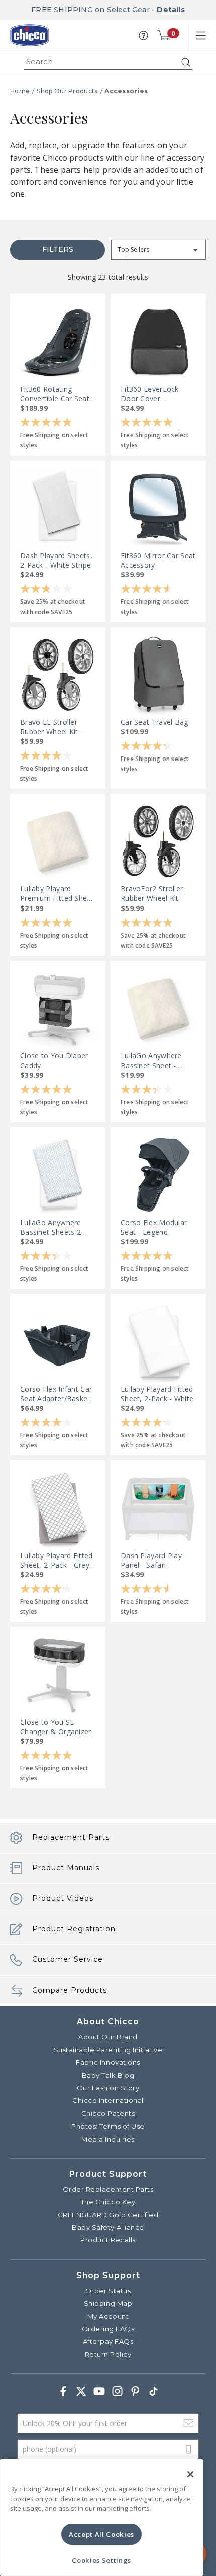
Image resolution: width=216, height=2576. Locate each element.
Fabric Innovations (108, 2062)
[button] (143, 35)
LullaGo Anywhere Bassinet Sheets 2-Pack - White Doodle (55, 1227)
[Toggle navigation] (201, 35)
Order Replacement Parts (108, 2189)
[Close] (190, 2474)
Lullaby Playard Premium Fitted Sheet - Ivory (57, 893)
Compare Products (70, 1990)
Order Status (108, 2291)
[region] (101, 2518)
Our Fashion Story (108, 2088)
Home (20, 91)
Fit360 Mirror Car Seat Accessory (158, 560)
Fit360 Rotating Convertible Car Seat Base (55, 394)
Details (171, 10)
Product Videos (63, 1898)
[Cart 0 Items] (164, 35)
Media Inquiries (108, 2139)
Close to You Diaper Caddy (54, 1060)
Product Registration (74, 1929)
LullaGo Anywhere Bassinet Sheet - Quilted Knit (151, 1060)
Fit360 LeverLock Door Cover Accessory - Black (150, 394)
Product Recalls (108, 2240)
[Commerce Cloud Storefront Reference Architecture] (30, 35)
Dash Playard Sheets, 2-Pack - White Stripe (56, 560)
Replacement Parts (71, 1837)
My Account (108, 2316)
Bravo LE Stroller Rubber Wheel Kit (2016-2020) (49, 727)
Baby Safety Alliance (108, 2227)
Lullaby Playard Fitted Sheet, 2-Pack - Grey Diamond (57, 1560)
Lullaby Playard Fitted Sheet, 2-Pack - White (157, 1394)
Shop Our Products (67, 91)
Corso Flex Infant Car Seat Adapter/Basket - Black (58, 1394)
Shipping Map (108, 2303)
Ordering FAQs (108, 2329)
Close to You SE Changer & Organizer (56, 1727)
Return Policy (108, 2354)
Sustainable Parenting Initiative (108, 2050)
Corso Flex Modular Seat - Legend (154, 1227)
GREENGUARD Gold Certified (108, 2215)
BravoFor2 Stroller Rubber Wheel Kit (152, 893)
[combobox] (108, 62)
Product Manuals (66, 1868)
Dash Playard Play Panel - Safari (151, 1560)
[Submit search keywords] (186, 62)
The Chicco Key (108, 2202)
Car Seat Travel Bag (154, 722)
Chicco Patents (108, 2113)
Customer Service (68, 1959)
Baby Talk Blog (108, 2075)
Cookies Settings (101, 2560)
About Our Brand (108, 2037)
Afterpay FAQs (108, 2341)
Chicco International (108, 2100)
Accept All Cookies (101, 2534)
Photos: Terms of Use (108, 2126)
